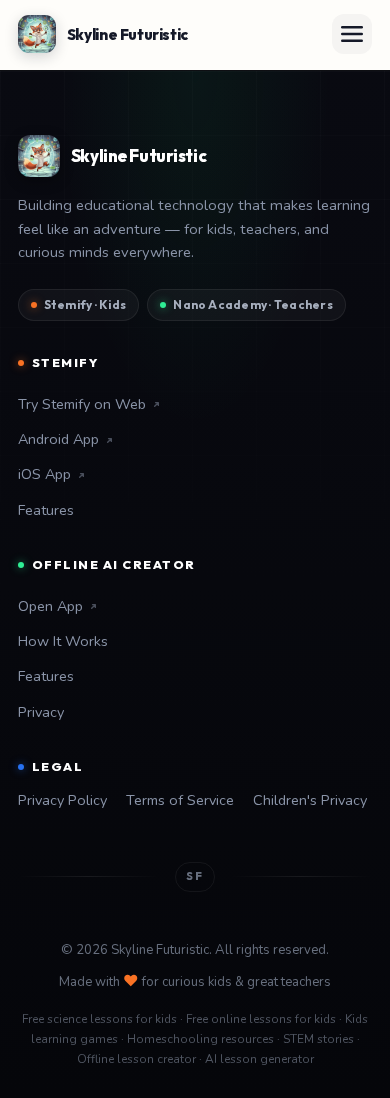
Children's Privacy (310, 800)
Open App (50, 606)
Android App (58, 439)
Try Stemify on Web (82, 404)
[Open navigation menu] (352, 34)
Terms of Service (180, 800)
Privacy (41, 712)
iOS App (44, 474)
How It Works (63, 641)
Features (46, 510)
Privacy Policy (62, 800)
